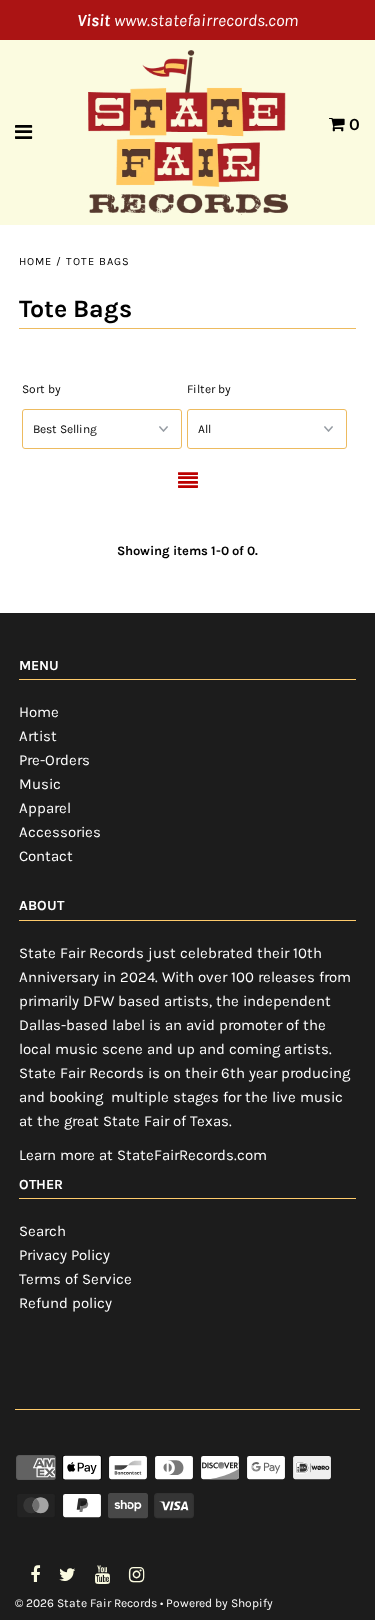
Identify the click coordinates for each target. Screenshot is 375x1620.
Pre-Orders (54, 760)
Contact (46, 856)
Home (35, 261)
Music (40, 784)
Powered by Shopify (219, 1603)
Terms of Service (75, 1279)
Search (42, 1231)
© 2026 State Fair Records (86, 1603)
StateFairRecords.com (192, 1155)
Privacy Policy (64, 1255)
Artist (38, 736)
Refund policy (65, 1303)
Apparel (45, 808)
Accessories (60, 832)
